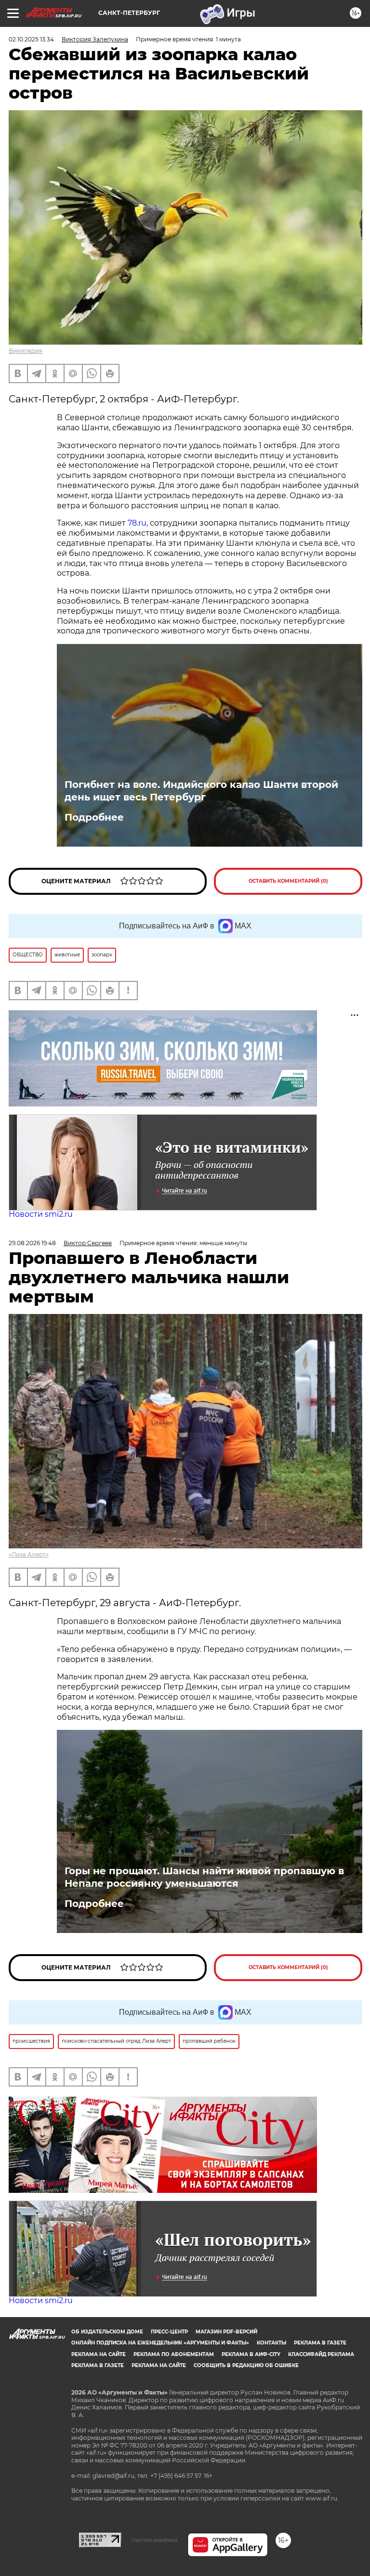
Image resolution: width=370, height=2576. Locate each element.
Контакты (271, 2343)
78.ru (137, 523)
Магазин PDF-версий (226, 2332)
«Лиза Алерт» (29, 1554)
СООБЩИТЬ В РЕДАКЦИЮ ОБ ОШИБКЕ (246, 2365)
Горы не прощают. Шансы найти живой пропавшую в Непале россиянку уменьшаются (204, 1877)
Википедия (26, 351)
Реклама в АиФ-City (251, 2354)
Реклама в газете (320, 2343)
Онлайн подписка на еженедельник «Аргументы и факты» (160, 2343)
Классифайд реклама (321, 2354)
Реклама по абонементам (174, 2354)
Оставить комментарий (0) (288, 881)
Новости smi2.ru (41, 1214)
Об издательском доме (107, 2332)
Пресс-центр (169, 2332)
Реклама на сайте (99, 2354)
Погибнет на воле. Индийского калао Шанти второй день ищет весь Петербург (201, 791)
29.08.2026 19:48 (32, 1243)
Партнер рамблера (154, 2540)
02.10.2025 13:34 (31, 39)
